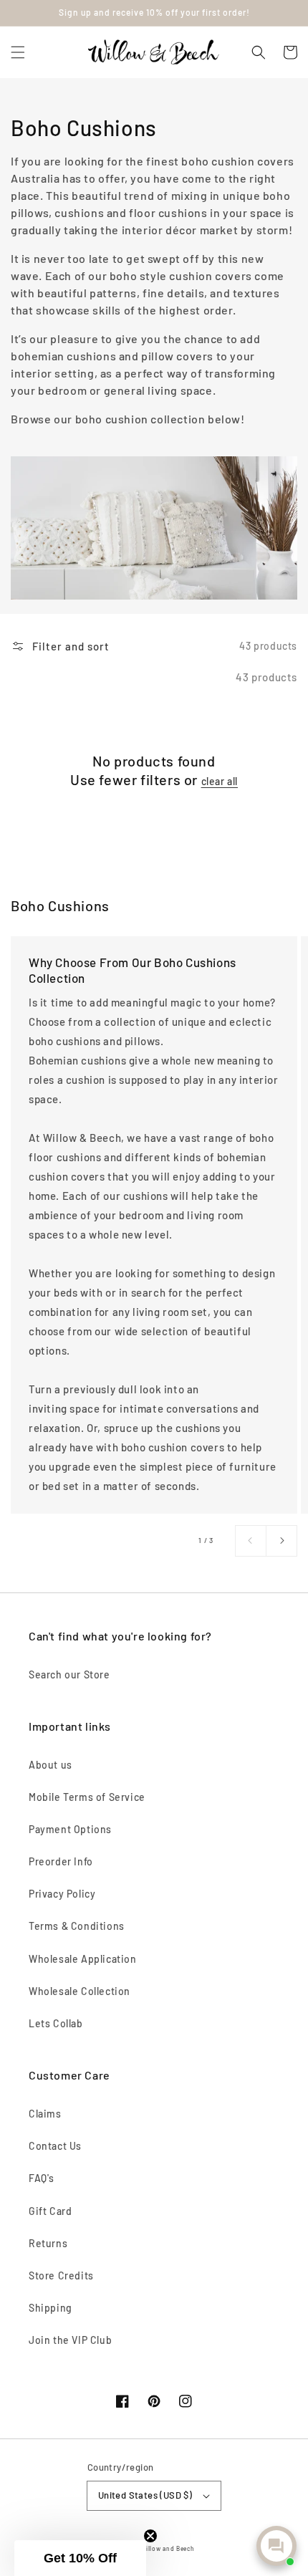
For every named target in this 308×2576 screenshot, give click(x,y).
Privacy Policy (62, 1894)
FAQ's (42, 2178)
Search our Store (69, 1674)
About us (50, 1765)
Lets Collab (56, 2023)
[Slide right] (281, 1541)
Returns (48, 2243)
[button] (18, 52)
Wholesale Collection (80, 1991)
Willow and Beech (167, 2549)
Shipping (50, 2308)
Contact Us (55, 2146)
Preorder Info (61, 1861)
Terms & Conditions (77, 1926)
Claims (45, 2114)
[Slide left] (251, 1541)
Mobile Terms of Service (87, 1797)
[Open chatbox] (276, 2546)
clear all (220, 781)
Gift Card (50, 2211)
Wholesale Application (83, 1959)
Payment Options (70, 1829)
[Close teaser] (150, 2536)
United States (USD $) (145, 2495)
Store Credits (61, 2275)
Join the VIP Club (70, 2340)
